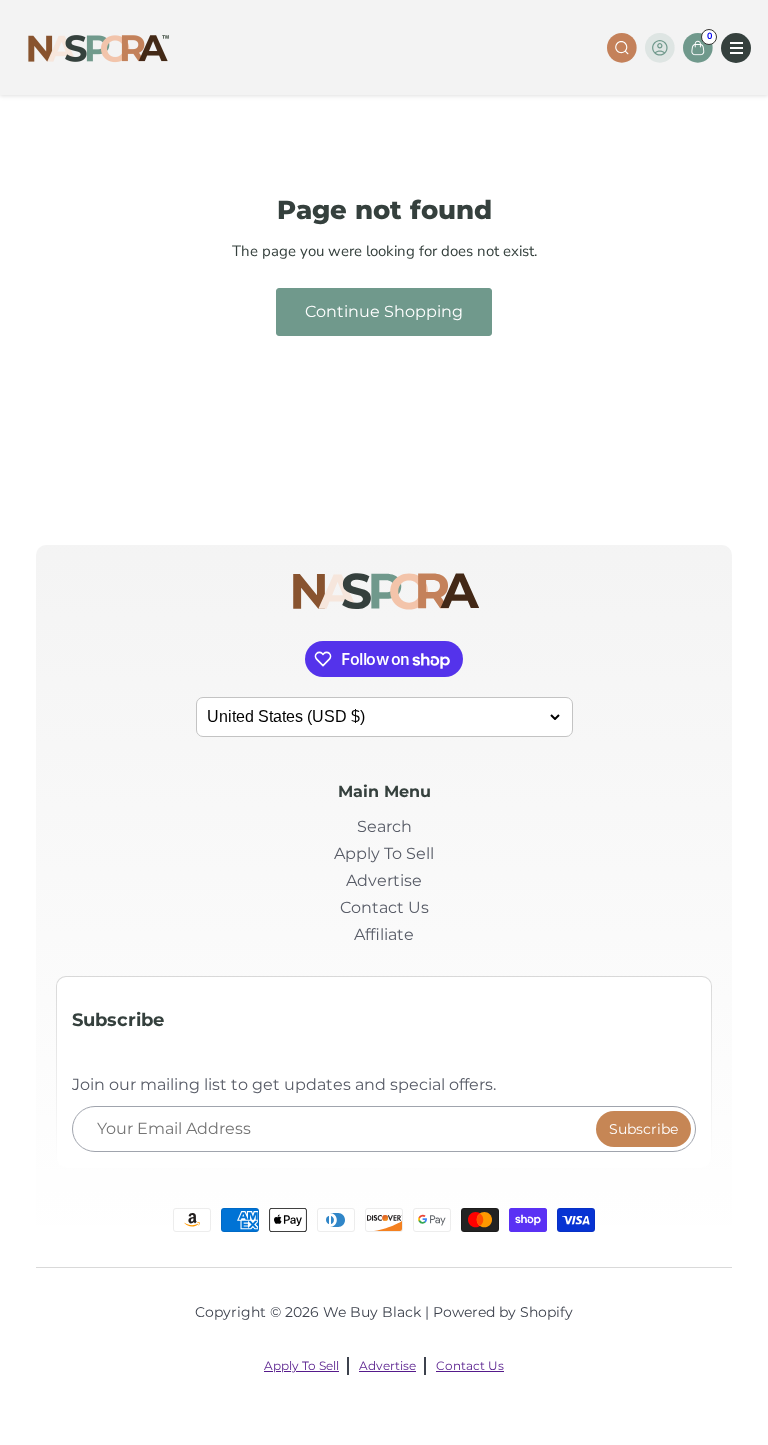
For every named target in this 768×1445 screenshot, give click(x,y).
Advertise (384, 880)
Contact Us (384, 907)
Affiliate (384, 934)
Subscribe (643, 1129)
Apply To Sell (384, 853)
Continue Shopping (384, 311)
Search (384, 826)
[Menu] (736, 48)
